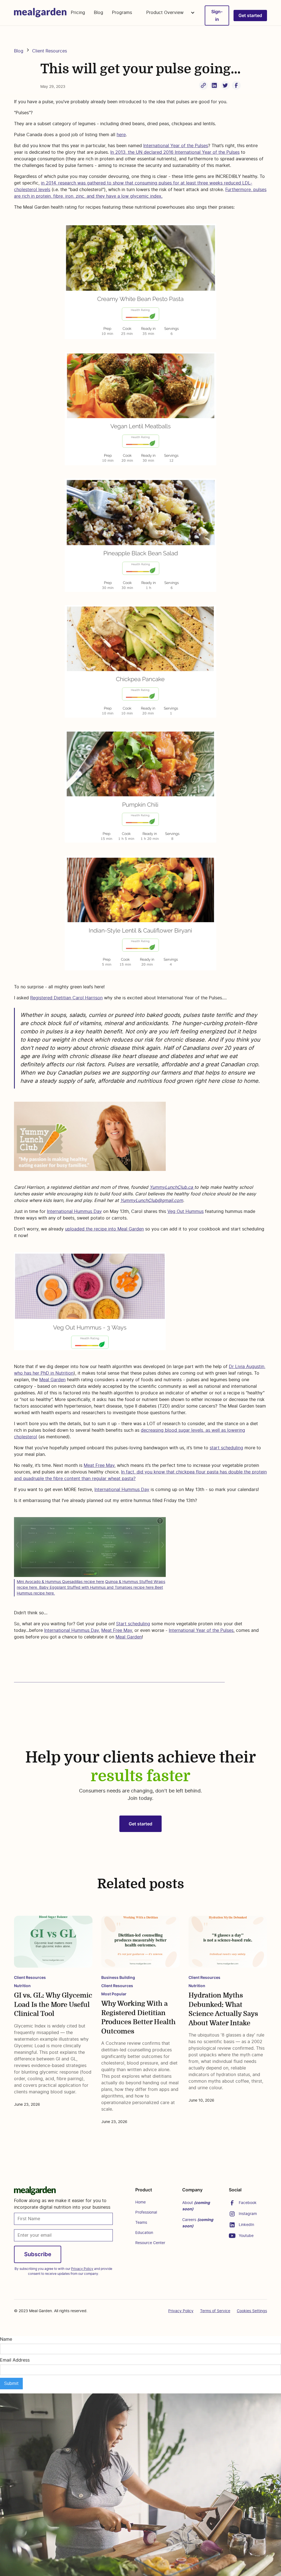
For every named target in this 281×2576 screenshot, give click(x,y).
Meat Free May (99, 1465)
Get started (250, 15)
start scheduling (226, 1448)
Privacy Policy (181, 2311)
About (196, 2206)
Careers (198, 2223)
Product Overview (166, 13)
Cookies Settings (252, 2311)
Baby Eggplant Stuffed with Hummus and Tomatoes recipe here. (97, 1588)
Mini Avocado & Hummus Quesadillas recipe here (60, 1582)
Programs (122, 13)
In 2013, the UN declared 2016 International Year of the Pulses (175, 152)
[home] (40, 13)
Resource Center (150, 2243)
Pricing (78, 13)
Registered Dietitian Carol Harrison (66, 998)
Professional (146, 2213)
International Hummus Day (74, 1212)
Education (144, 2233)
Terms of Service (215, 2311)
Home (140, 2202)
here (121, 135)
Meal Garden (52, 1380)
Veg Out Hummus (186, 1212)
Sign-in (217, 15)
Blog (99, 13)
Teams (141, 2223)
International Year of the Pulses (176, 146)
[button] (168, 13)
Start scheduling (133, 1624)
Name (6, 2339)
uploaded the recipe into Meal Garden (104, 1229)
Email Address (15, 2360)
